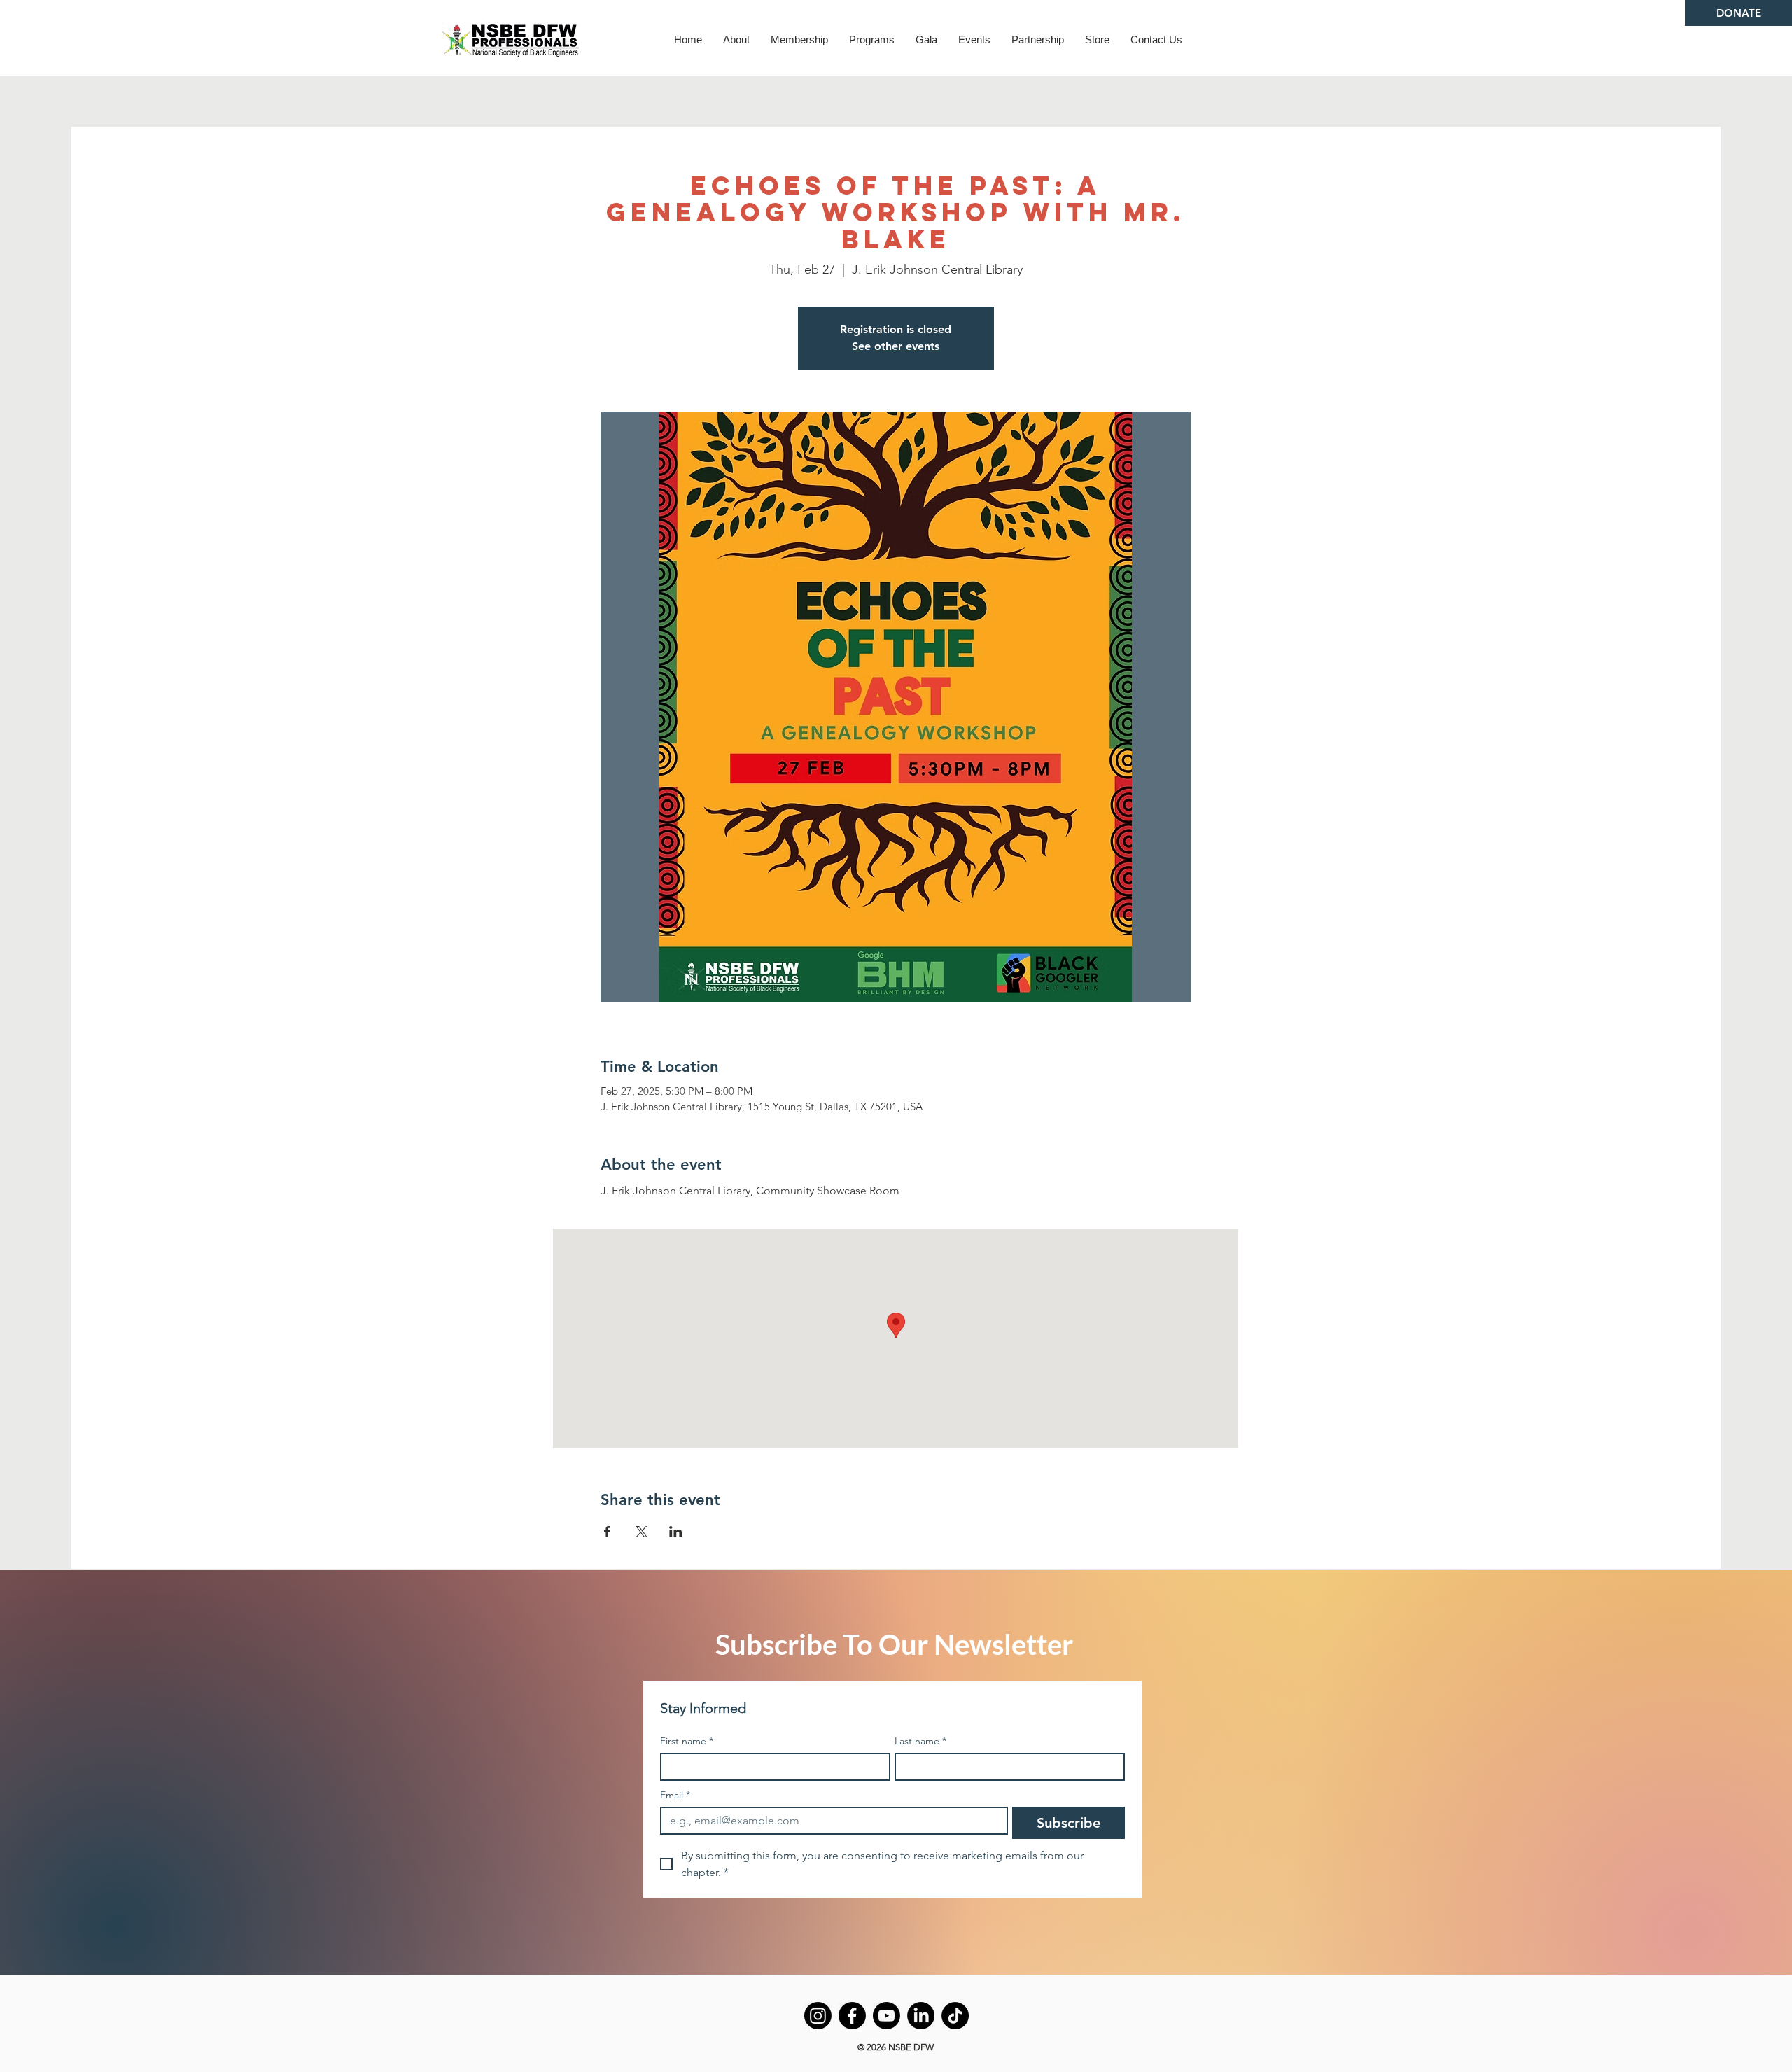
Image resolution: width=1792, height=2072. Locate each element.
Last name (920, 1741)
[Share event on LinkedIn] (676, 1532)
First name (687, 1741)
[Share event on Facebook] (607, 1532)
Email (675, 1795)
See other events (896, 346)
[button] (736, 40)
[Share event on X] (642, 1532)
